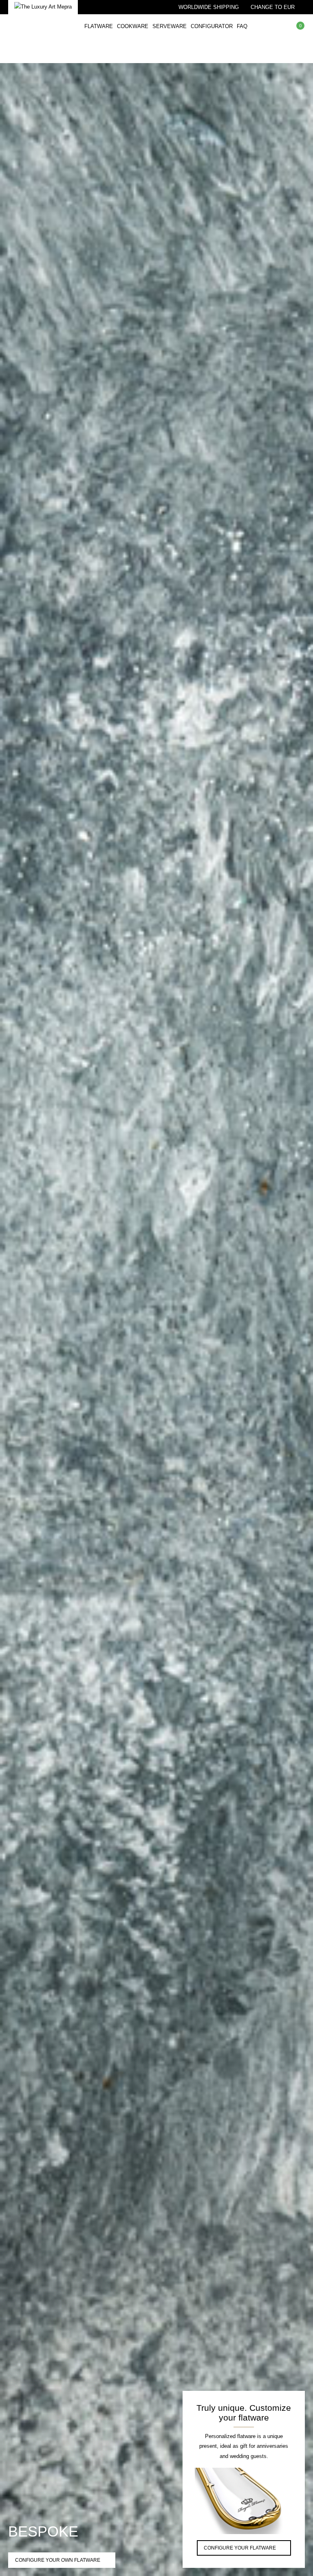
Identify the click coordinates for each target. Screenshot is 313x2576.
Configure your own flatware (58, 2560)
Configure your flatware (240, 2548)
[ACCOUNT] (299, 51)
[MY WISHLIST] (278, 26)
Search (260, 26)
